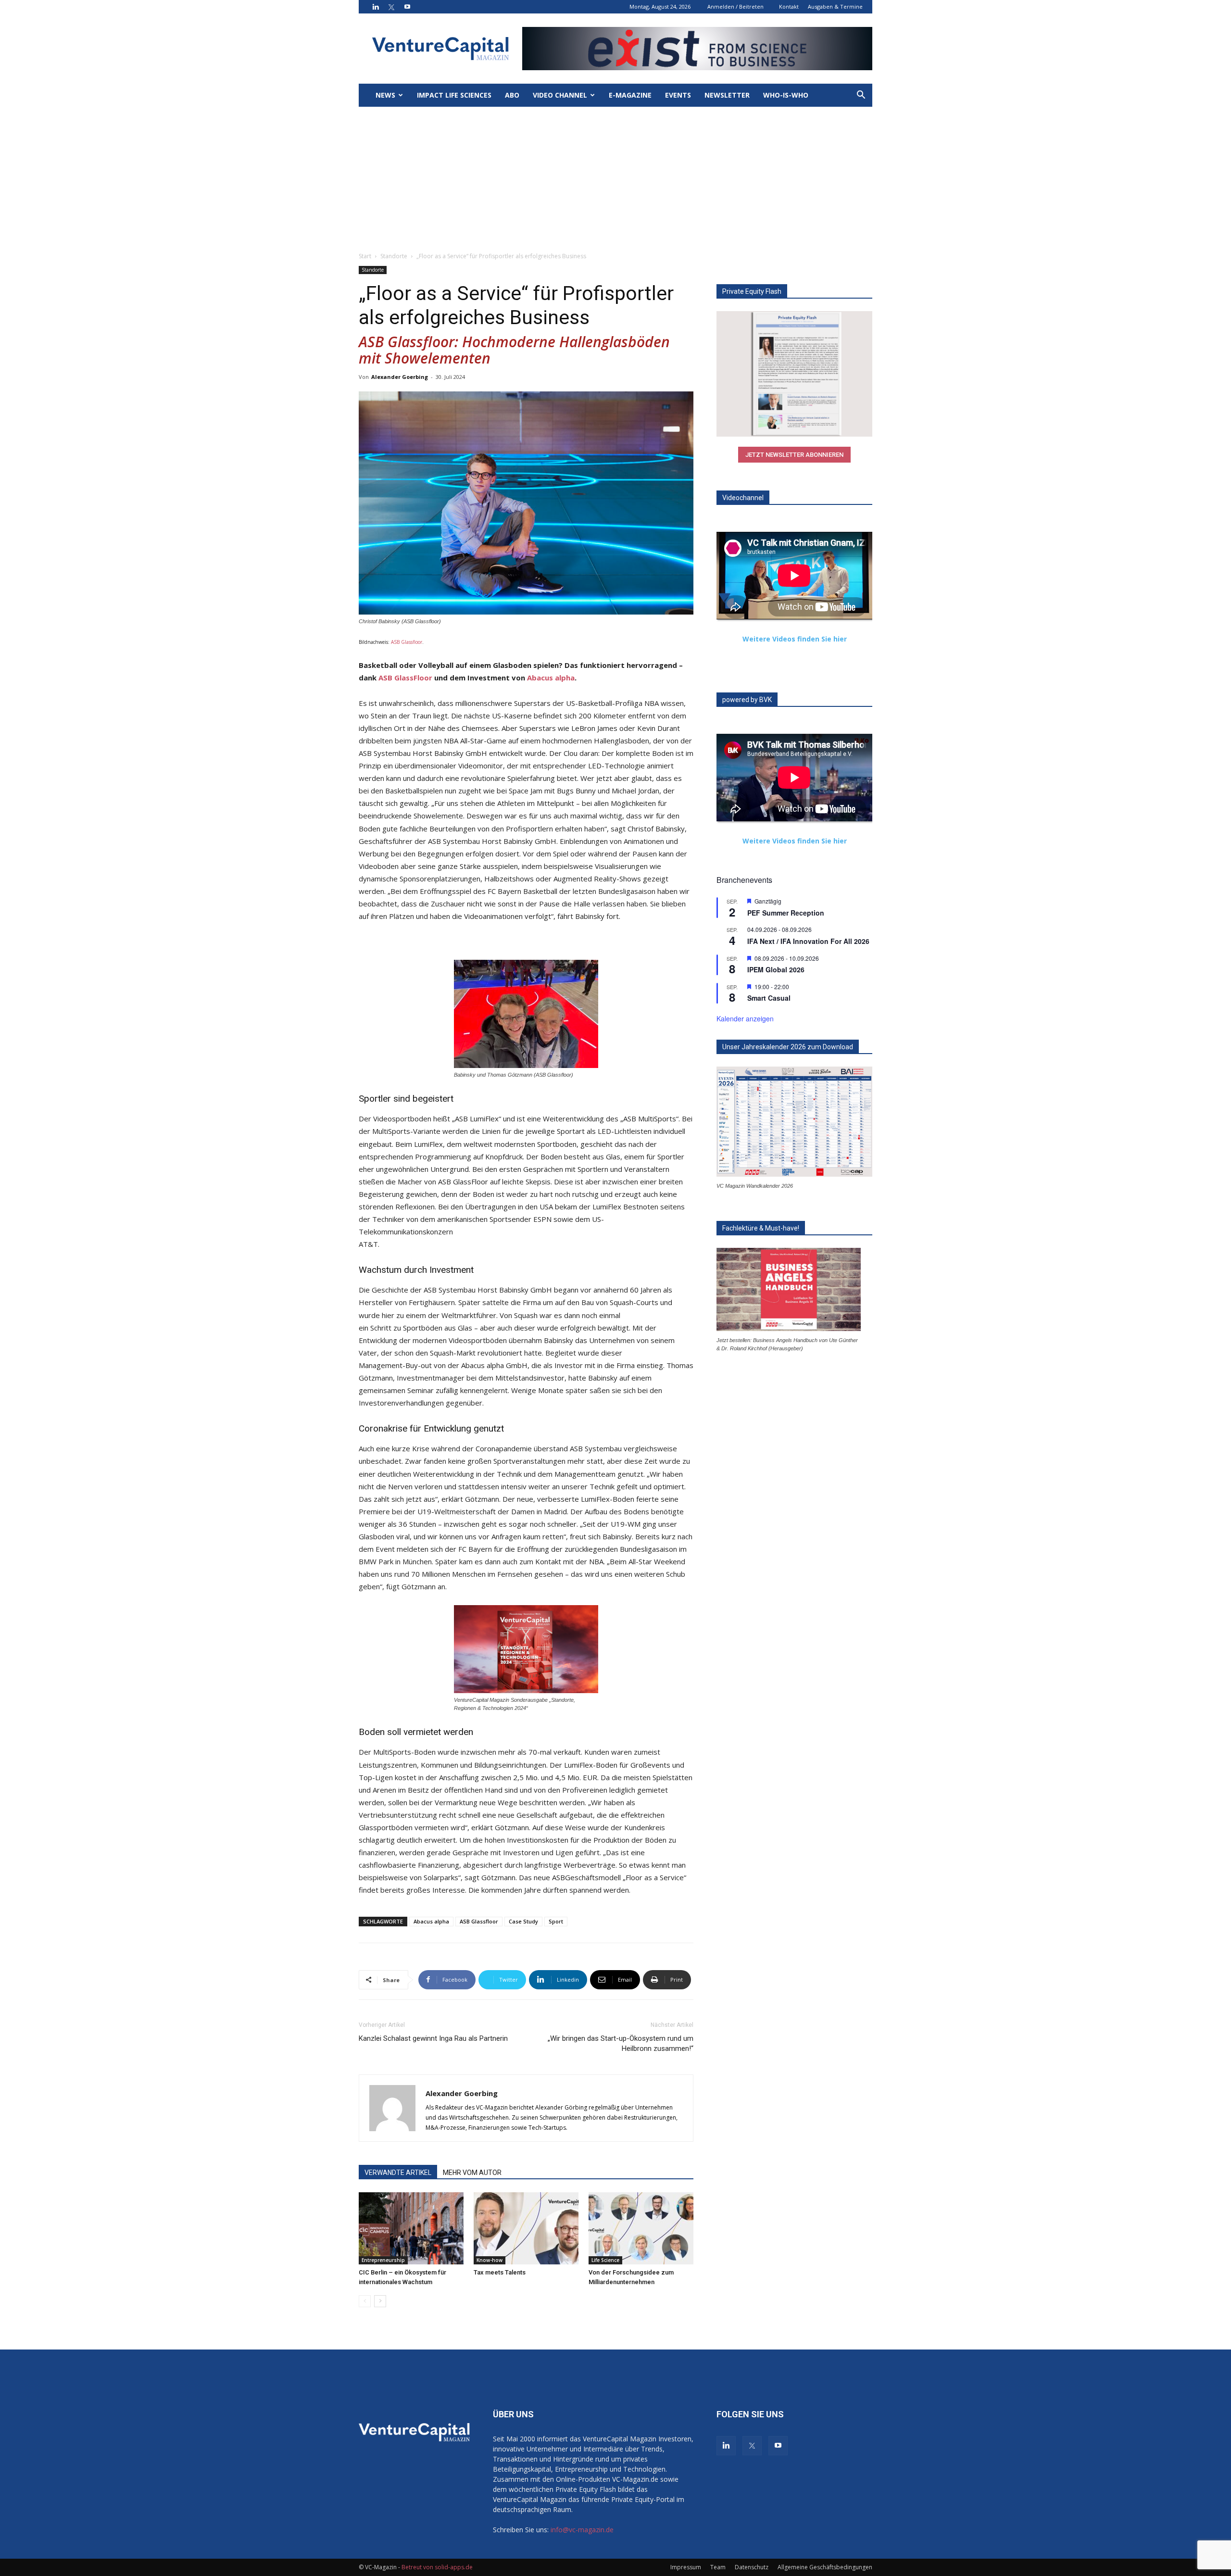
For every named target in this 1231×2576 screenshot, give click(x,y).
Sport (556, 1921)
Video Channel (560, 95)
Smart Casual (769, 998)
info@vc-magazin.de (582, 2530)
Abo (512, 95)
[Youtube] (407, 7)
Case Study (523, 1921)
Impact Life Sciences (454, 95)
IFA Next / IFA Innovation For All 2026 (808, 941)
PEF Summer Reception (786, 913)
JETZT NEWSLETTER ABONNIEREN (794, 455)
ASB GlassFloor (405, 678)
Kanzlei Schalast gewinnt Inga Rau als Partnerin (433, 2038)
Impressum (686, 2567)
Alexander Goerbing (400, 377)
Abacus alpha (551, 678)
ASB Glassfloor (407, 642)
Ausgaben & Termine (835, 6)
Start (365, 256)
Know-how (490, 2260)
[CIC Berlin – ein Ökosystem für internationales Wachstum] (411, 2228)
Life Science (605, 2260)
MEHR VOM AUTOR (472, 2173)
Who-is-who (786, 95)
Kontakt (789, 6)
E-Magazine (630, 95)
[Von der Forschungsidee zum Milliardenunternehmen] (641, 2228)
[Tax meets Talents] (526, 2228)
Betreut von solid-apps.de (437, 2567)
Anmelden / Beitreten (735, 6)
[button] (861, 96)
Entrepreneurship (383, 2260)
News (385, 95)
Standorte (394, 256)
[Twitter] (391, 7)
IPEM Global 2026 (776, 969)
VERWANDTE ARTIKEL (398, 2173)
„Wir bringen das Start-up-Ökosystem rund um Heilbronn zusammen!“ (621, 2043)
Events (678, 95)
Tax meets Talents (500, 2272)
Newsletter (727, 95)
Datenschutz (752, 2567)
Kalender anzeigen (745, 1018)
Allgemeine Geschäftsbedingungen (825, 2567)
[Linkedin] (376, 7)
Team (718, 2567)
